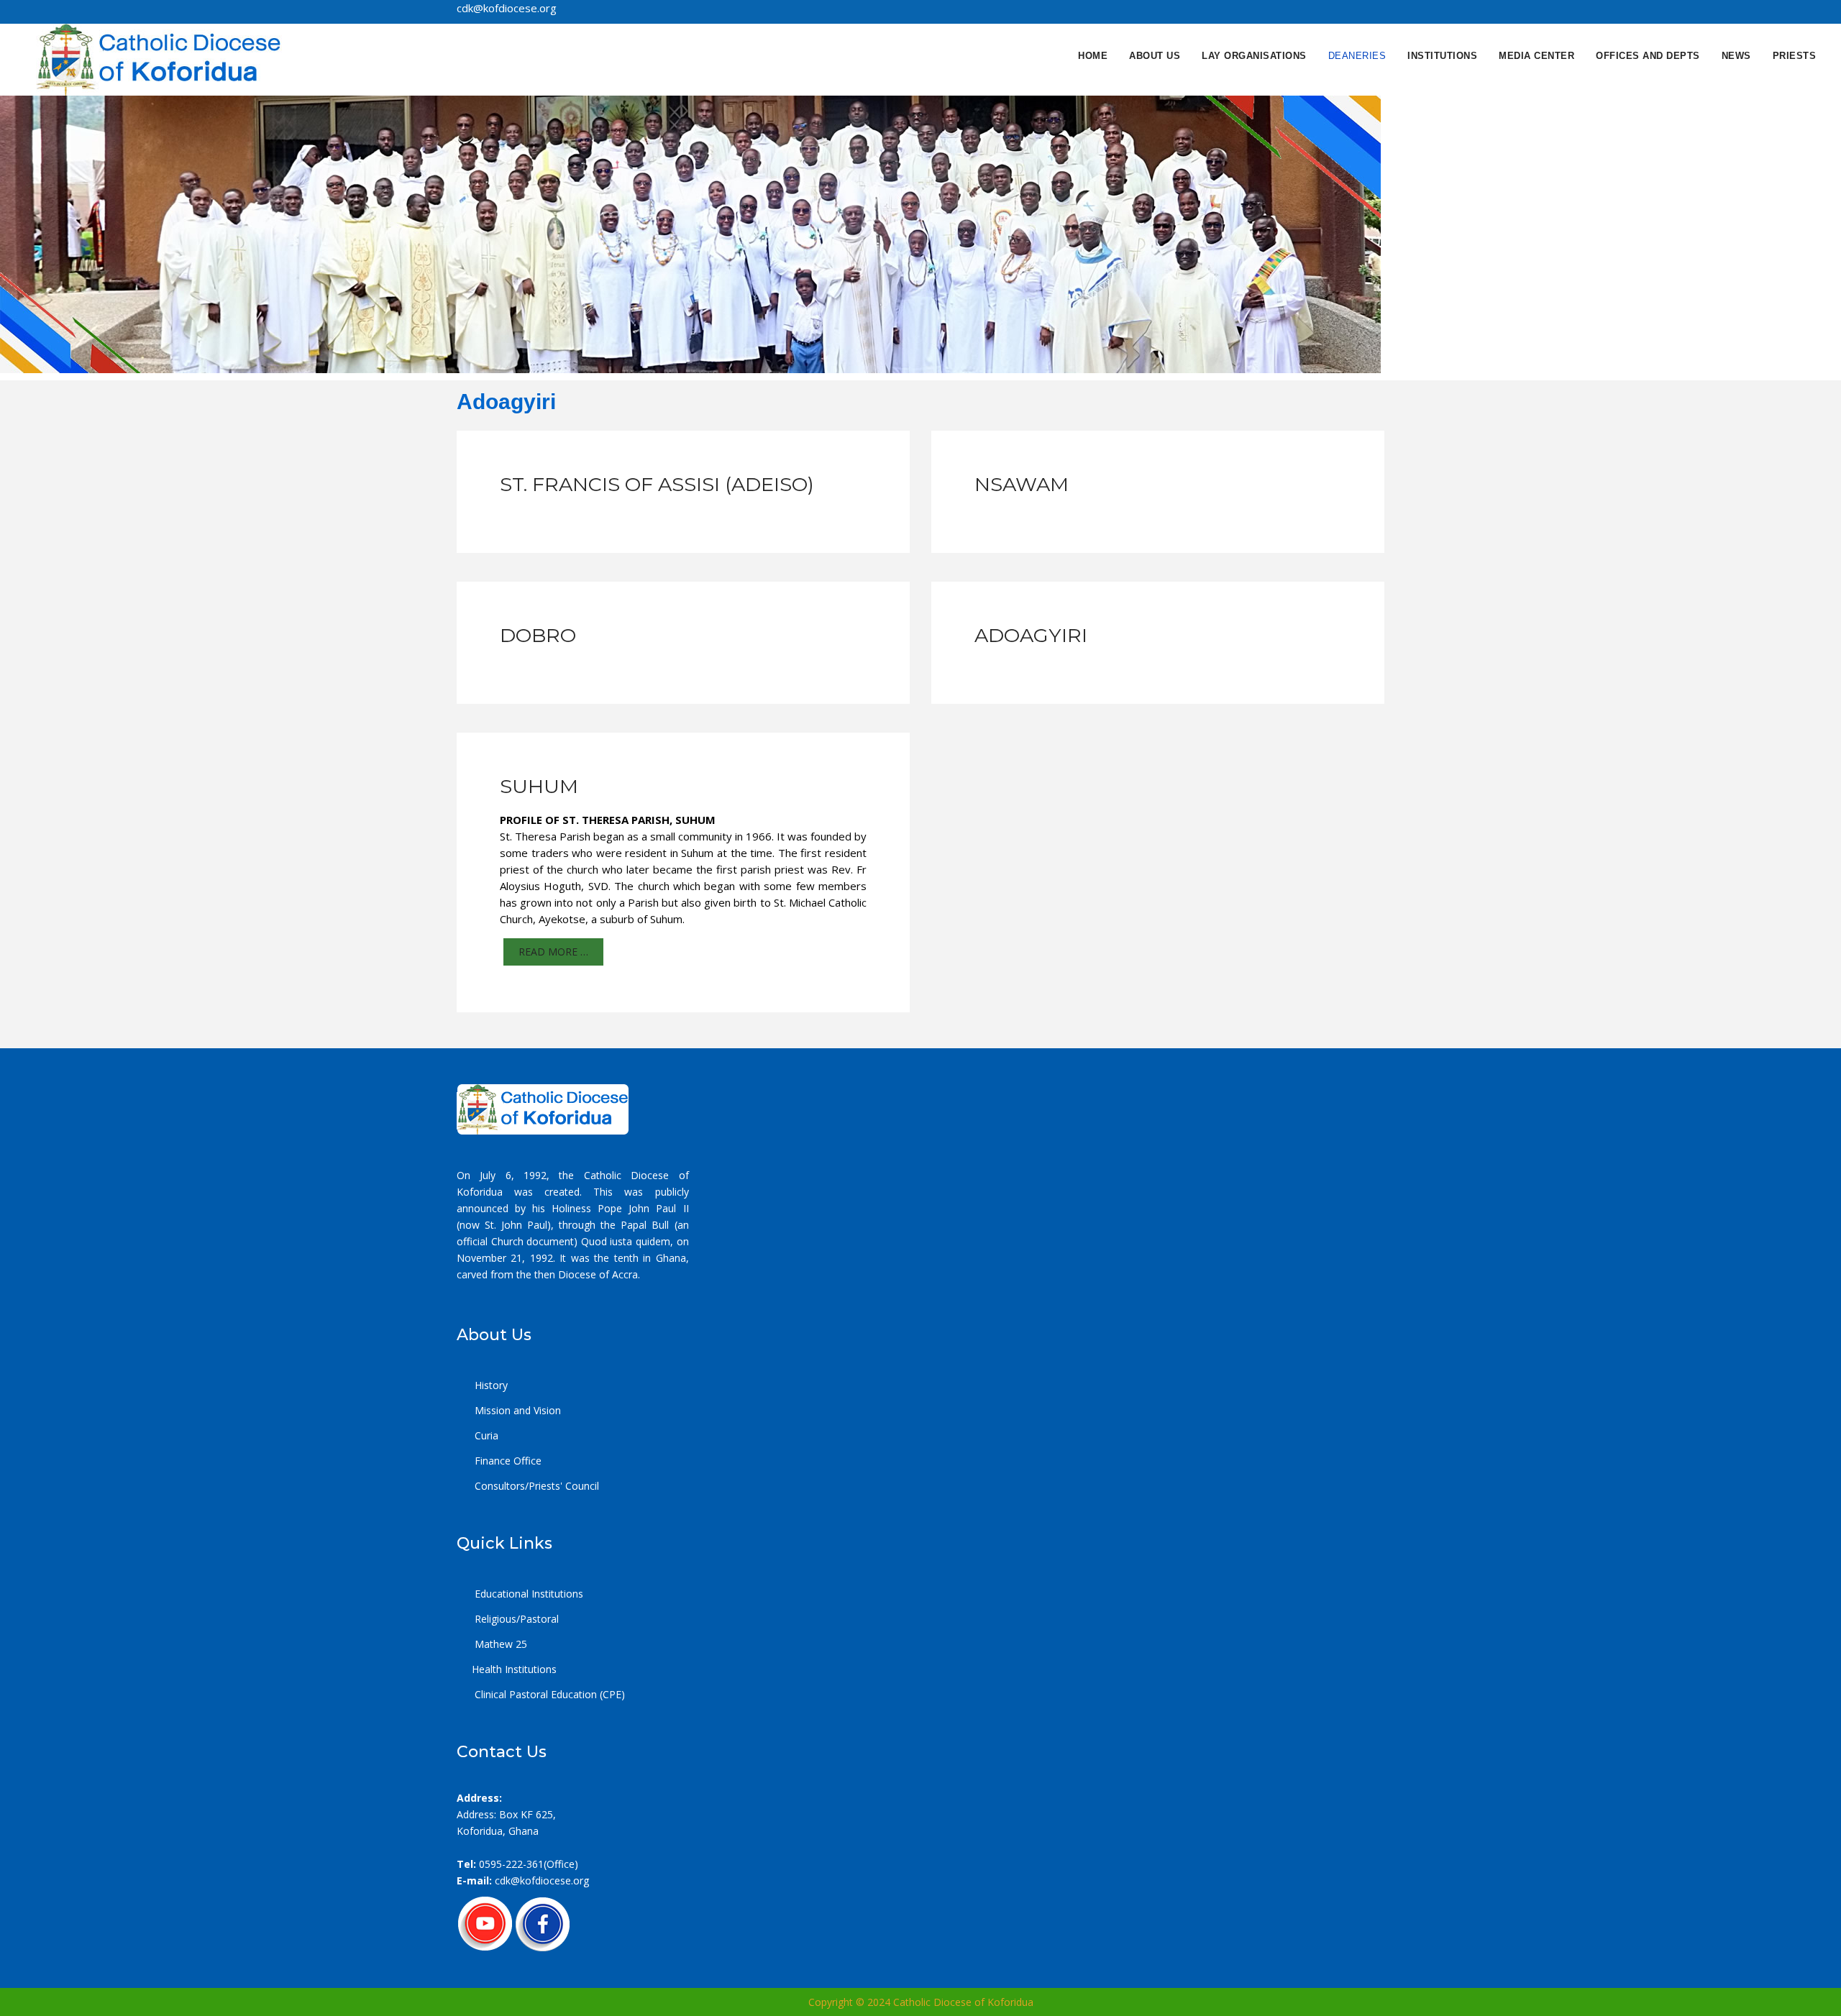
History (490, 1385)
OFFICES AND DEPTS (1648, 56)
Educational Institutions (527, 1594)
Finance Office (507, 1461)
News (1736, 56)
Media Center (1536, 56)
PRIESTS (1795, 56)
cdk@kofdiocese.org (542, 1880)
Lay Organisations (1254, 56)
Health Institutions (514, 1669)
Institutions (1442, 56)
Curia (485, 1435)
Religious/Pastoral (515, 1619)
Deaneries (1357, 56)
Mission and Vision (516, 1410)
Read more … (553, 952)
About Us (1155, 56)
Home (1093, 56)
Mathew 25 (499, 1644)
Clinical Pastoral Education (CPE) (548, 1694)
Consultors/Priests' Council (535, 1486)
